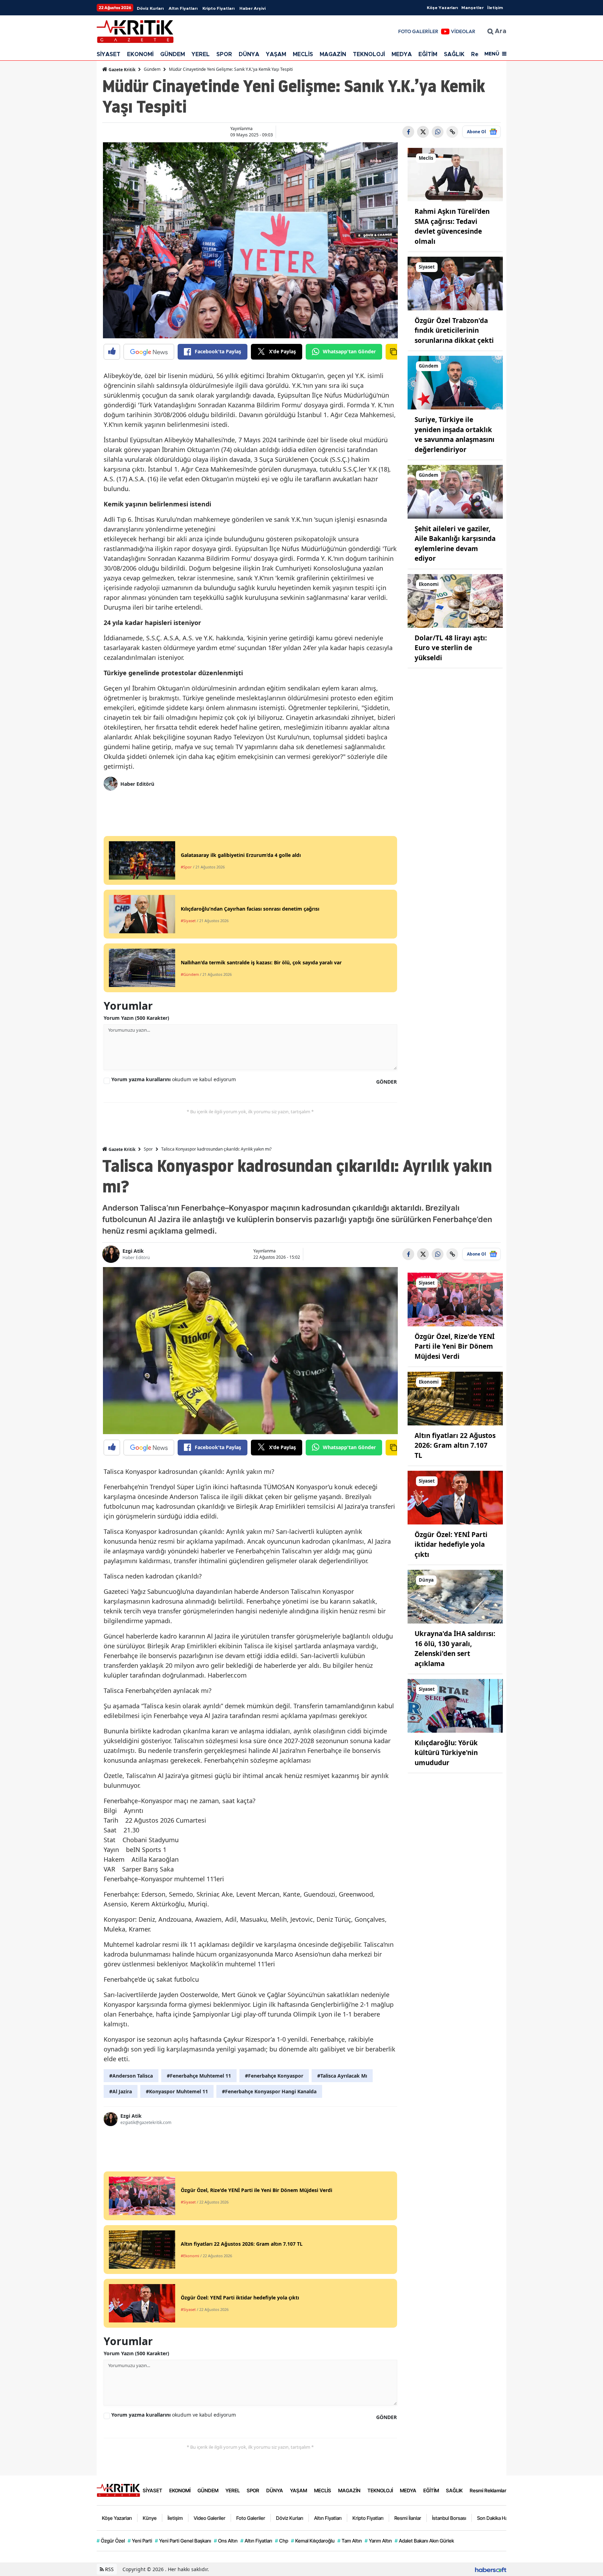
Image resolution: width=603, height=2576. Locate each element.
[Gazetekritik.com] (118, 2490)
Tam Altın (350, 2541)
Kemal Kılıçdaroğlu (313, 2541)
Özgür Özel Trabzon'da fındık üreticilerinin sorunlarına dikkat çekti (454, 330)
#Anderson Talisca (131, 2076)
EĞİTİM (428, 54)
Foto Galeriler (251, 2518)
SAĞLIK (454, 54)
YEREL (201, 54)
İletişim (495, 8)
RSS (109, 2569)
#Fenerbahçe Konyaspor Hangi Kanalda (269, 2091)
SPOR (224, 54)
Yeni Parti (140, 2541)
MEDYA (402, 54)
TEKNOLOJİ (369, 54)
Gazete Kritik (121, 70)
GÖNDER (386, 1082)
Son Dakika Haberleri (499, 2518)
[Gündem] (455, 382)
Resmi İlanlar (408, 2518)
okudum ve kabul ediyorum (174, 1079)
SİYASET (109, 54)
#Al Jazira (121, 2091)
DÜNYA (249, 54)
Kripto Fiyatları (218, 8)
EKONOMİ (140, 54)
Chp (282, 2541)
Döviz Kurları (150, 8)
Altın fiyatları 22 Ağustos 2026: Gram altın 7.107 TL (455, 1445)
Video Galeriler (210, 2518)
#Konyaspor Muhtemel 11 (177, 2091)
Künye (150, 2518)
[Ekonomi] (455, 600)
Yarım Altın (378, 2541)
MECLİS (303, 54)
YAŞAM (276, 54)
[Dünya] (455, 1596)
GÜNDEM (173, 54)
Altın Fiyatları (183, 8)
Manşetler (472, 8)
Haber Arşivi (252, 8)
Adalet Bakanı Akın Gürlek (424, 2541)
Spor (148, 1149)
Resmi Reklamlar (488, 2490)
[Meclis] (455, 174)
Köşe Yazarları (442, 8)
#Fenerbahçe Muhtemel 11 (199, 2076)
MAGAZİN (333, 54)
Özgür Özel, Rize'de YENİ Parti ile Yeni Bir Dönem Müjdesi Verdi (455, 1346)
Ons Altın (226, 2541)
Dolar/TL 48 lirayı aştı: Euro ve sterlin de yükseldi (451, 648)
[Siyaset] (455, 283)
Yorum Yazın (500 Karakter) (136, 1018)
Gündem (152, 69)
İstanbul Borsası (449, 2518)
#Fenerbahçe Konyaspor (274, 2076)
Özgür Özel (111, 2541)
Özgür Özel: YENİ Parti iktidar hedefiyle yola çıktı (451, 1545)
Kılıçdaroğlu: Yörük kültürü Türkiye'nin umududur (446, 1753)
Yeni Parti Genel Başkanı (183, 2541)
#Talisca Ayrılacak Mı (342, 2076)
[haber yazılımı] (491, 2569)
